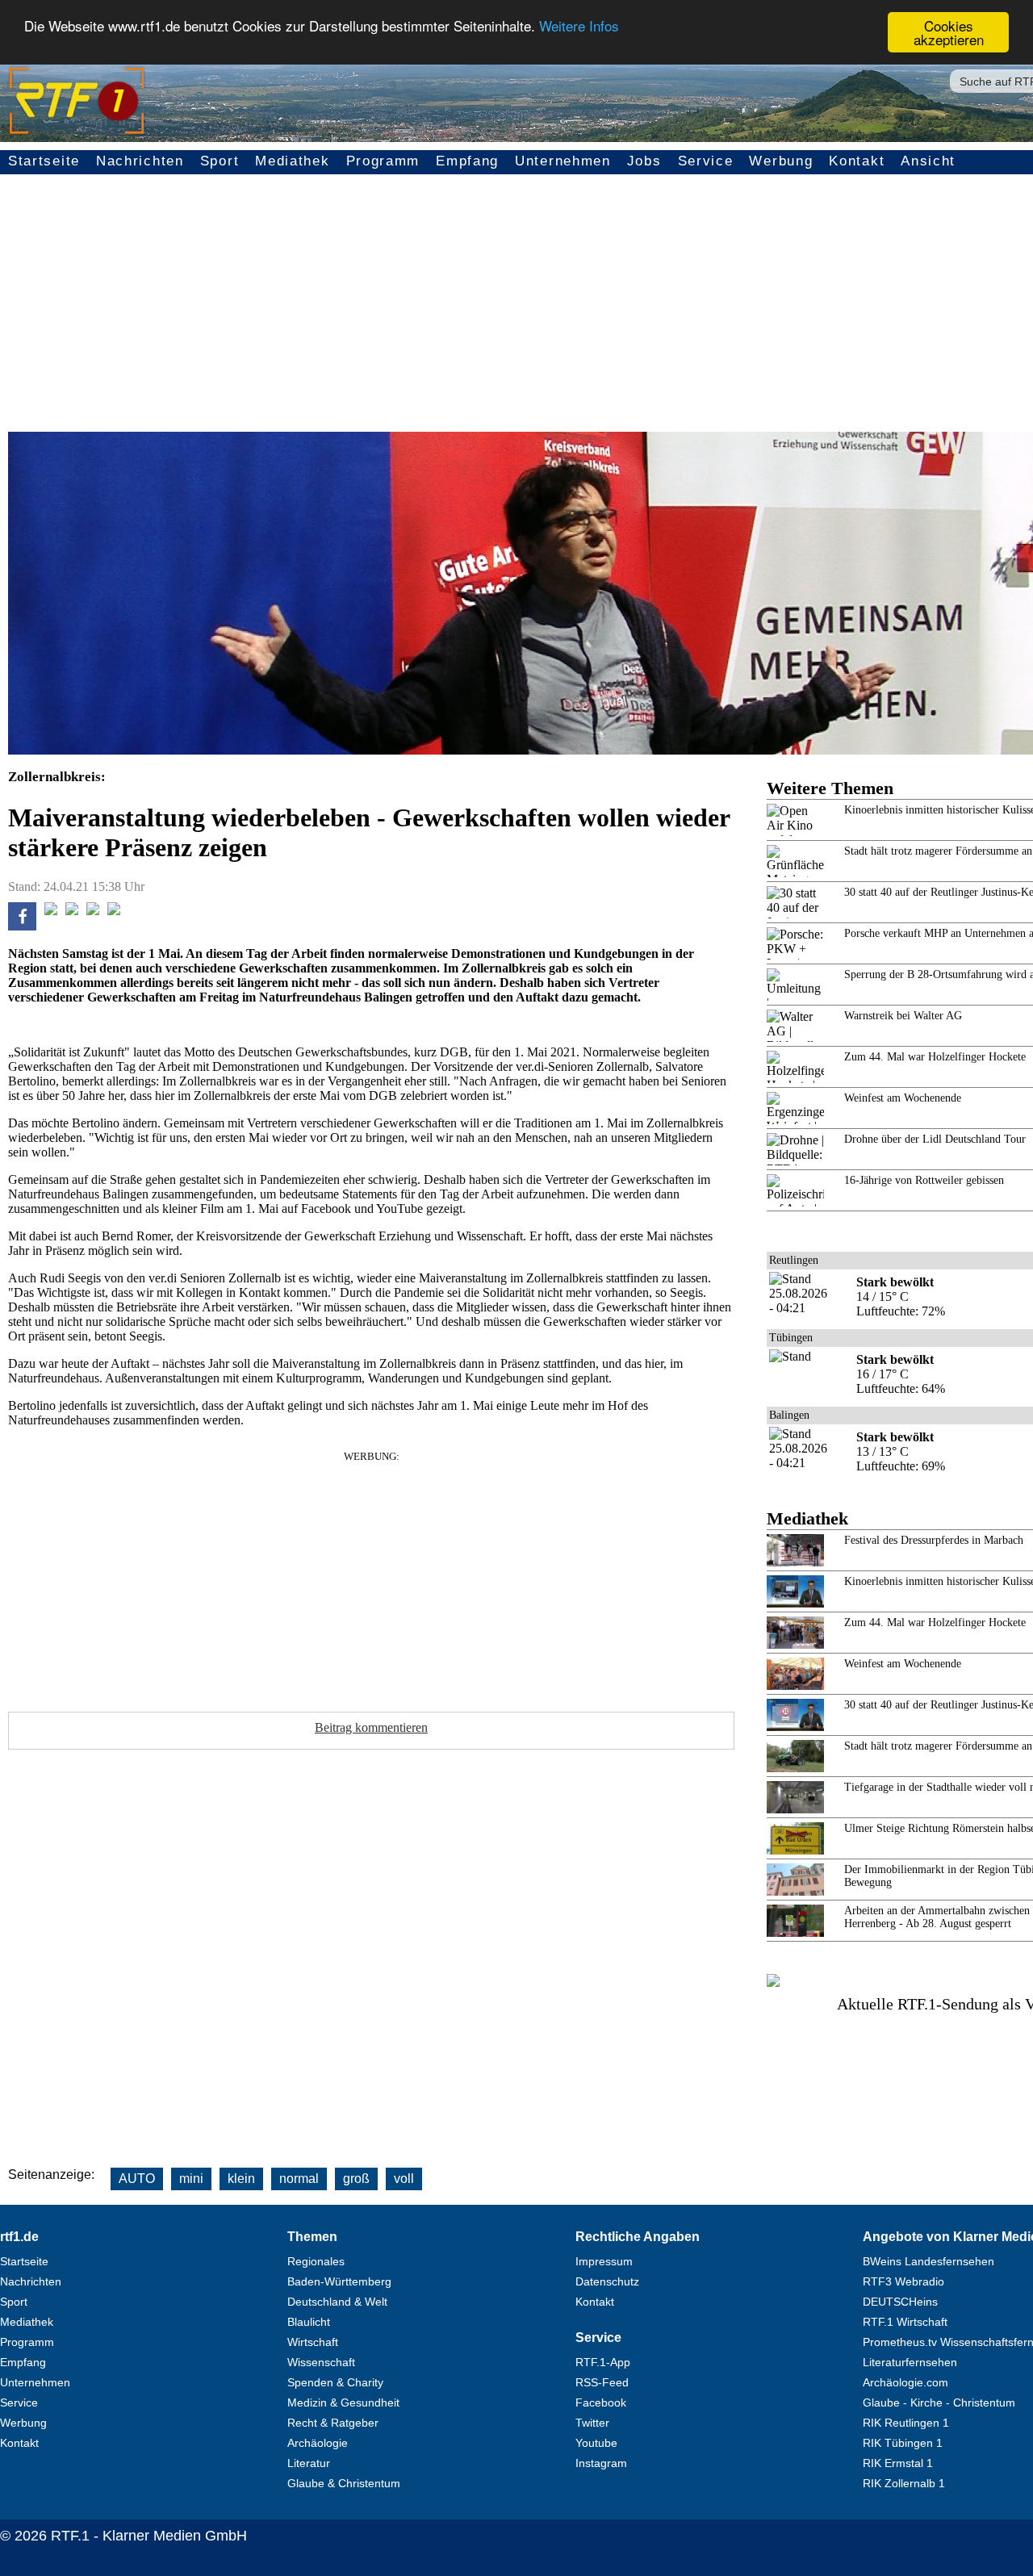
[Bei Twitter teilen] (51, 911)
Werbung (781, 161)
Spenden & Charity (335, 2382)
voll (404, 2179)
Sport (220, 161)
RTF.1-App (603, 2362)
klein (241, 2179)
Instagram (601, 2463)
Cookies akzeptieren (949, 32)
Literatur (309, 2463)
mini (191, 2179)
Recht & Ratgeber (333, 2423)
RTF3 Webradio (903, 2281)
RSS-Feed (602, 2382)
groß (356, 2179)
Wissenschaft (321, 2362)
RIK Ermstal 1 (898, 2463)
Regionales (316, 2261)
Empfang (467, 161)
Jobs (644, 161)
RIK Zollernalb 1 (904, 2483)
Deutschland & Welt (337, 2302)
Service (706, 161)
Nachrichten (140, 161)
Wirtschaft (313, 2342)
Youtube (596, 2443)
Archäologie (318, 2443)
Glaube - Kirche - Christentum (939, 2402)
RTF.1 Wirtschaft (905, 2322)
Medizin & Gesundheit (343, 2402)
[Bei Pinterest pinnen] (93, 911)
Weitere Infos (579, 26)
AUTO (137, 2179)
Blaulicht (309, 2322)
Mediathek (292, 161)
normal (299, 2179)
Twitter (592, 2423)
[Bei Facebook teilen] (22, 926)
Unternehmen (563, 161)
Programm (383, 161)
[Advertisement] (371, 1576)
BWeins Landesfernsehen (928, 2261)
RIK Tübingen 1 (903, 2443)
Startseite (44, 161)
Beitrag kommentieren (371, 1727)
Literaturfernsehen (910, 2362)
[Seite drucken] (114, 911)
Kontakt (857, 161)
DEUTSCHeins (900, 2302)
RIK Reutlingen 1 (906, 2423)
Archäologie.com (905, 2382)
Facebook (601, 2402)
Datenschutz (607, 2281)
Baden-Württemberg (339, 2281)
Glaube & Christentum (344, 2483)
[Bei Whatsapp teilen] (72, 911)
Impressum (604, 2261)
